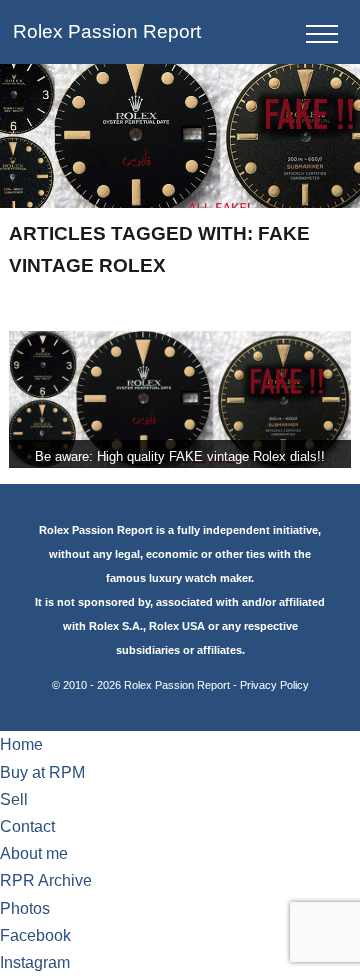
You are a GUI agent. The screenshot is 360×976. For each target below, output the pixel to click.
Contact (27, 826)
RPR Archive (46, 880)
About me (34, 853)
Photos (25, 908)
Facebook (35, 935)
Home (21, 744)
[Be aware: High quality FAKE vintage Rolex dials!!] (180, 399)
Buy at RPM (42, 772)
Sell (14, 799)
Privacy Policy (274, 685)
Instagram (35, 962)
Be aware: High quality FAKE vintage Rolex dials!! (180, 456)
